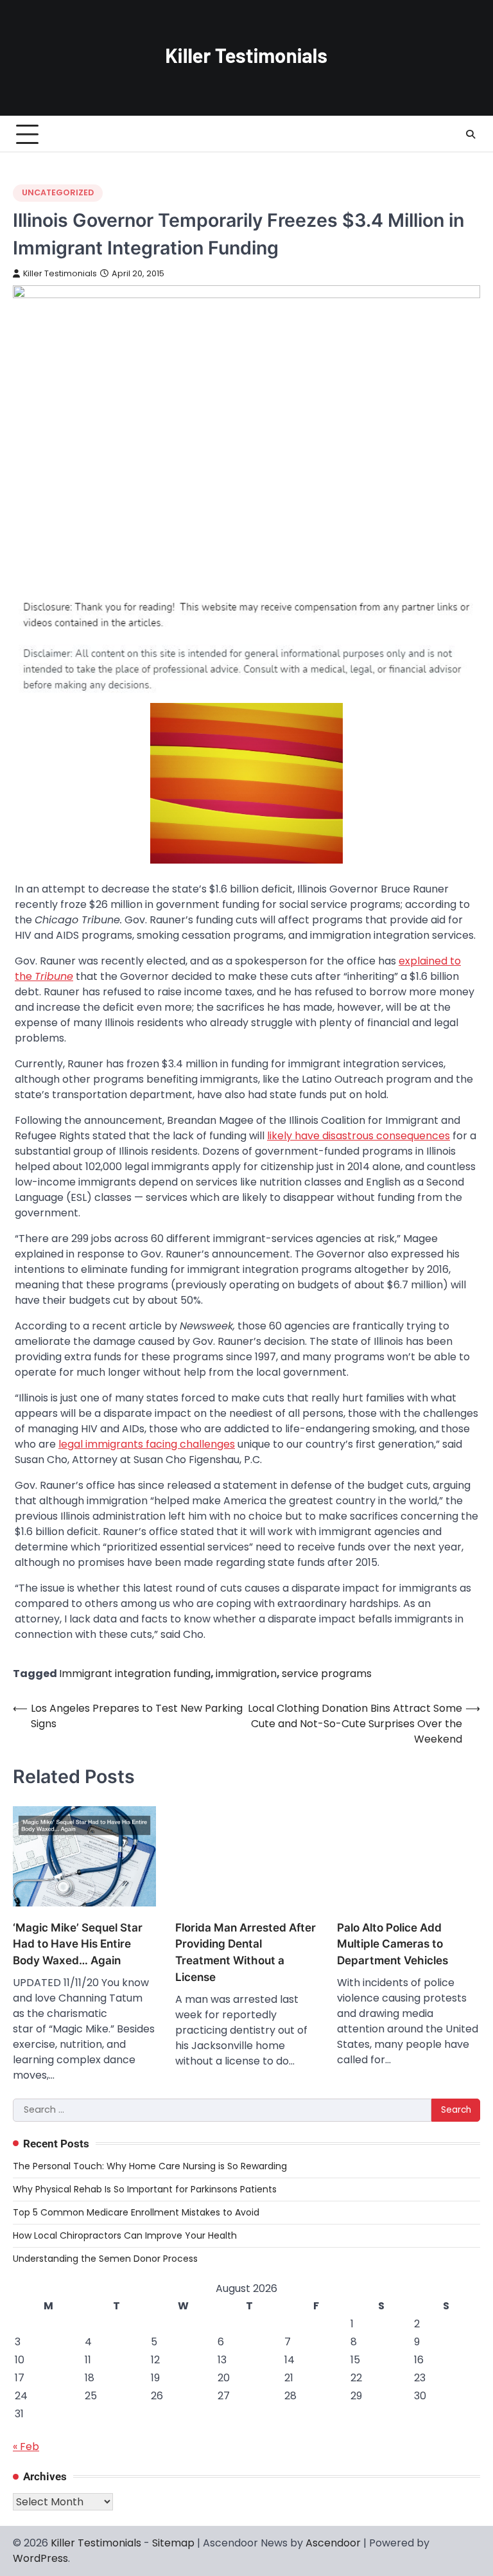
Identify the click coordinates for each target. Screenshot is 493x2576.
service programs (327, 1674)
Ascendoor (333, 2543)
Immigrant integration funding (135, 1674)
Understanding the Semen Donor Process (105, 2259)
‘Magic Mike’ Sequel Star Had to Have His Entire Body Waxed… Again (78, 1944)
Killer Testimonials (60, 273)
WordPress (40, 2558)
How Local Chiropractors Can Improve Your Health (125, 2235)
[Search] (471, 134)
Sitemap (173, 2543)
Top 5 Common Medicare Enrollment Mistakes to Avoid (136, 2212)
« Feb (26, 2447)
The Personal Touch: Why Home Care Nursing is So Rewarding (150, 2166)
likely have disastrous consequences (359, 1136)
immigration (246, 1674)
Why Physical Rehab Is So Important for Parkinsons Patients (145, 2189)
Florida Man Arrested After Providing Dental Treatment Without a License (246, 1952)
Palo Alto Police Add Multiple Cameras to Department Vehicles (393, 1944)
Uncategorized (58, 192)
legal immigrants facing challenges (147, 1444)
